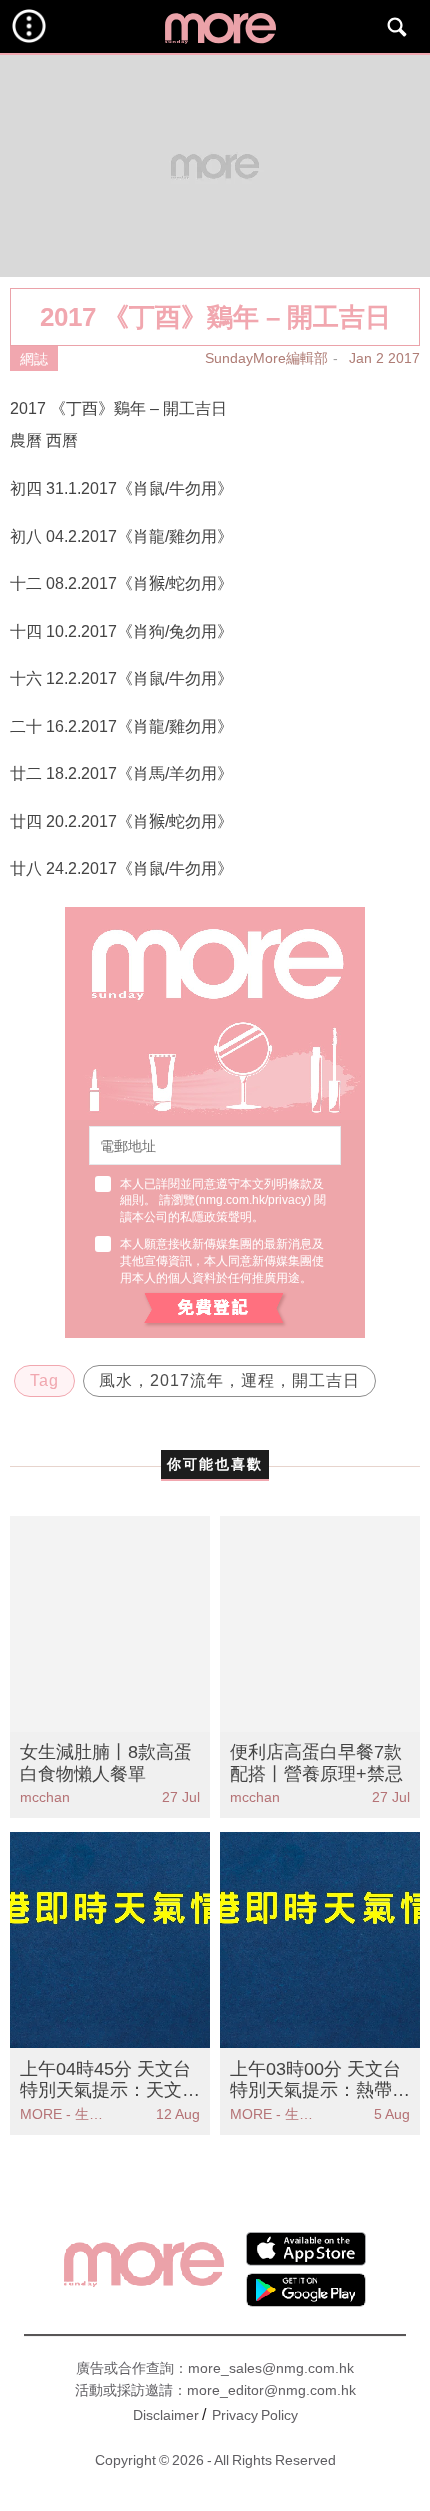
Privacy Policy (255, 2415)
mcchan (45, 1797)
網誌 (34, 359)
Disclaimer (166, 2415)
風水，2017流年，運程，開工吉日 (229, 1380)
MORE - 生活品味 (65, 2114)
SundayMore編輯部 (266, 358)
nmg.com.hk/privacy (253, 1200)
